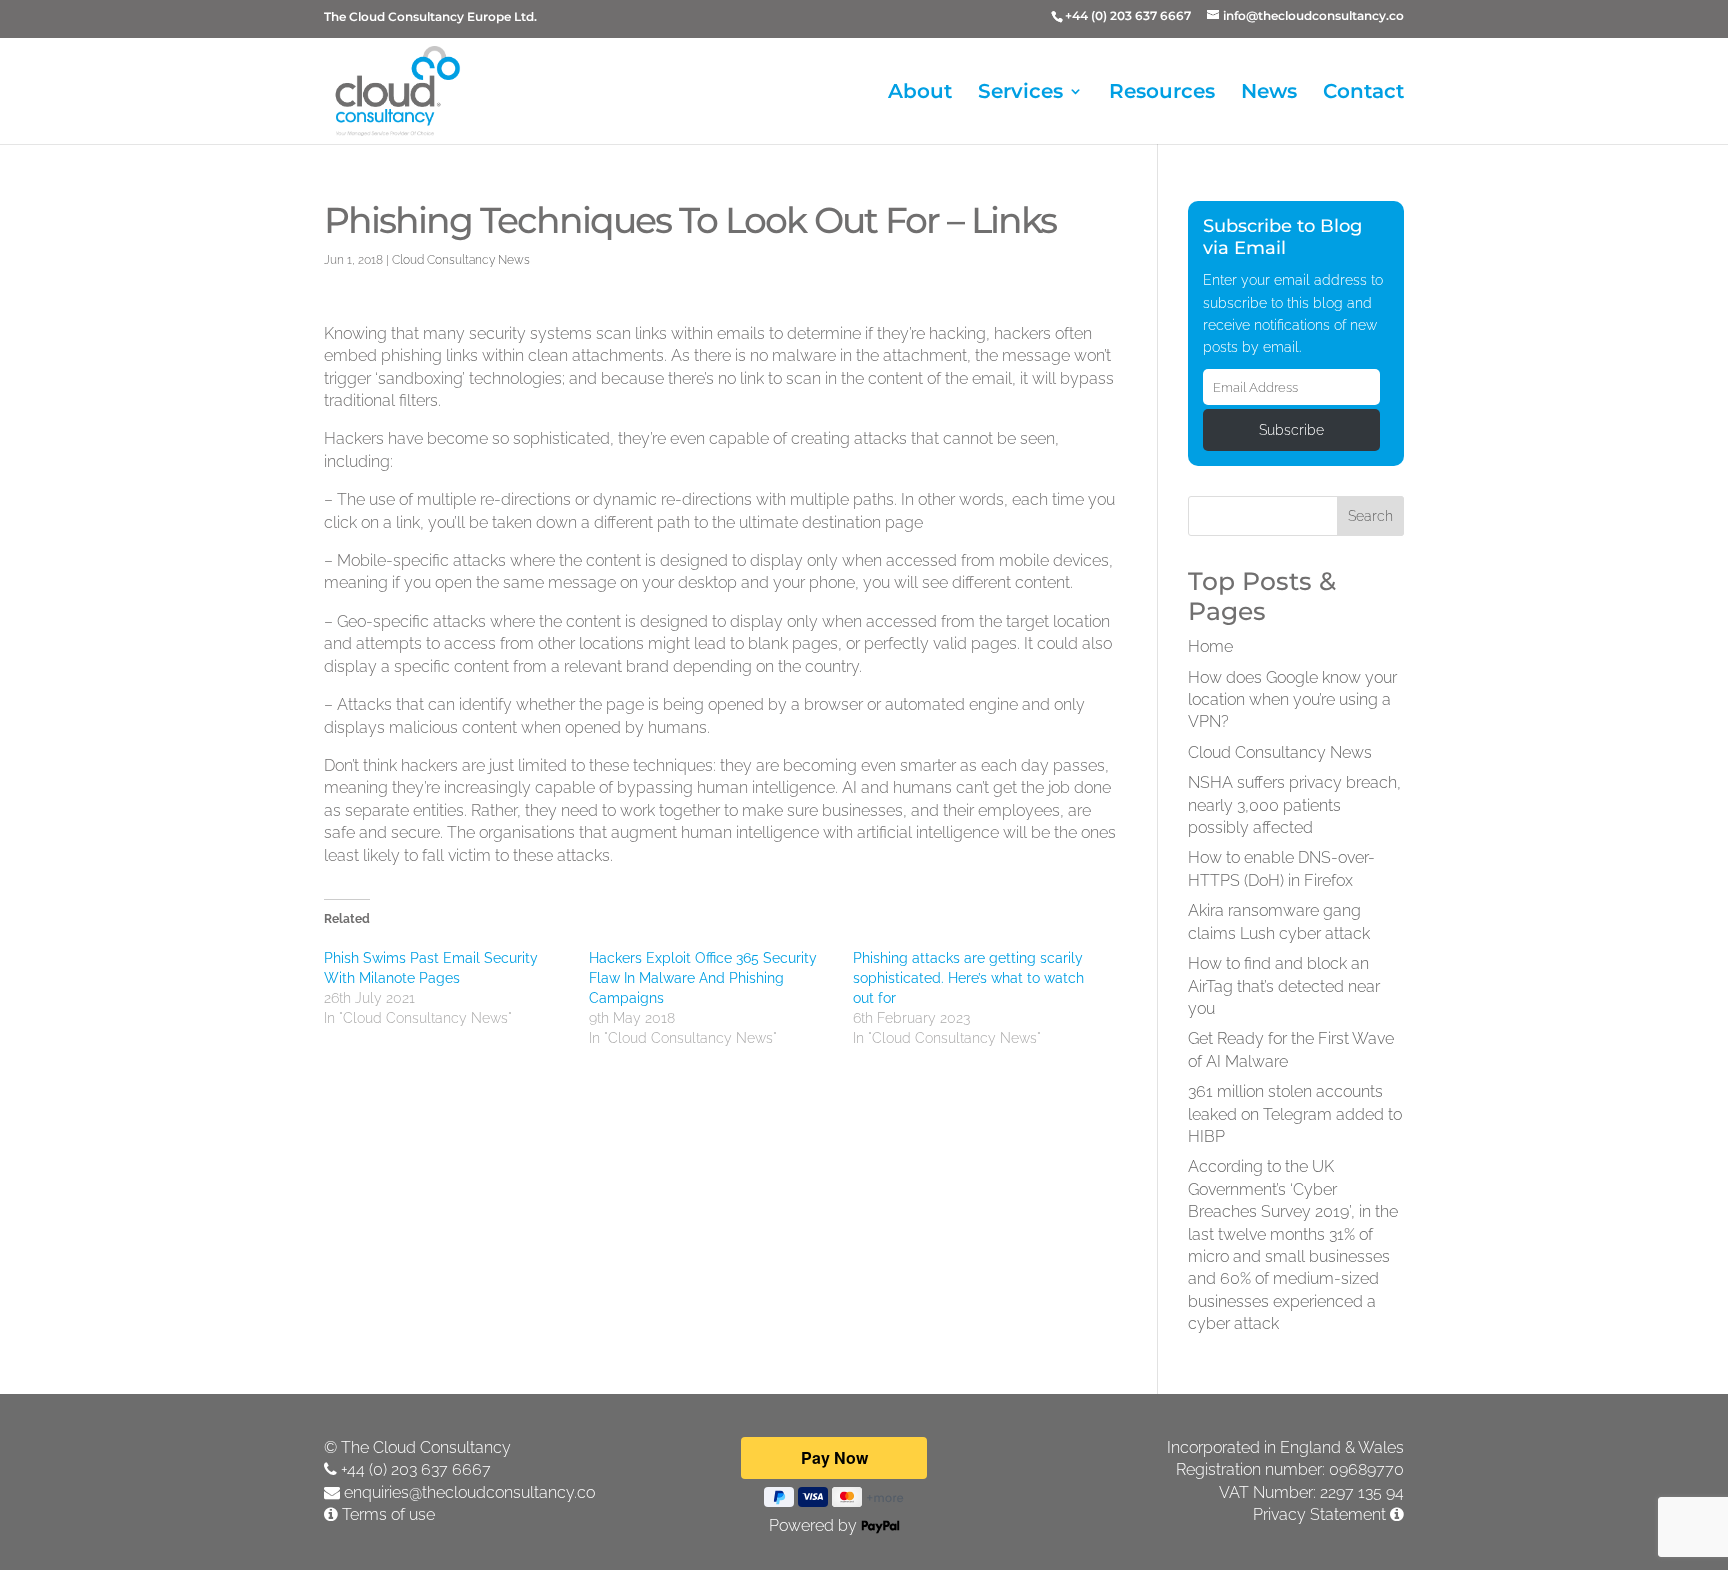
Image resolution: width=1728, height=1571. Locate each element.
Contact (1363, 93)
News (1269, 93)
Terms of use (388, 1514)
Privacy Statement (1319, 1514)
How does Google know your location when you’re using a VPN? (1292, 700)
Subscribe (1291, 430)
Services (1020, 93)
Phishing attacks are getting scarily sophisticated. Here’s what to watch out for (968, 978)
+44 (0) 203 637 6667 (416, 1469)
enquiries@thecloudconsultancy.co (469, 1492)
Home (1210, 646)
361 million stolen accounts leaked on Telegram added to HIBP (1295, 1114)
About (920, 93)
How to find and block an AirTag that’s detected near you (1284, 986)
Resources (1162, 93)
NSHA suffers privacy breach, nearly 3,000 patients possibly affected (1294, 805)
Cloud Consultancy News (461, 260)
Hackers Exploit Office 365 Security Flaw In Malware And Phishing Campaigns (703, 978)
